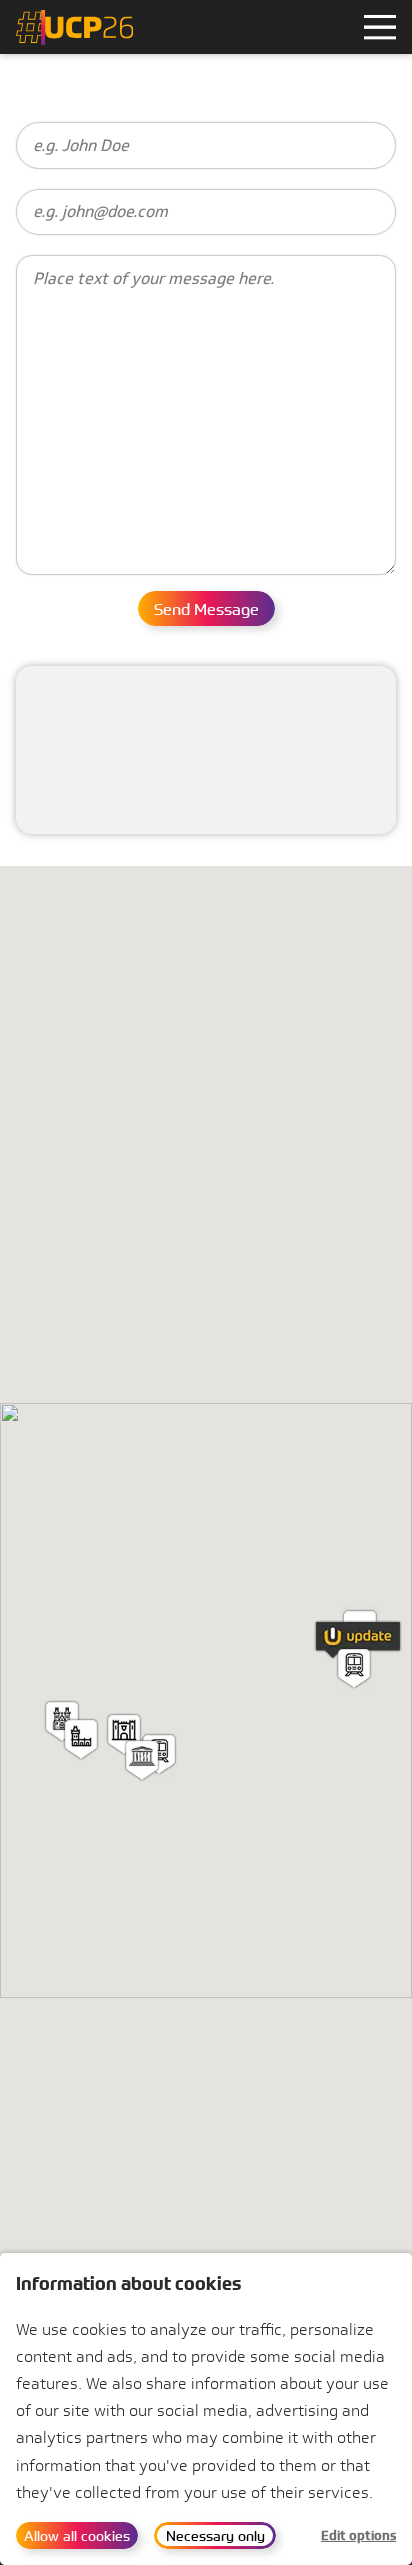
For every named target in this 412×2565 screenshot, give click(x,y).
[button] (142, 1760)
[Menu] (380, 27)
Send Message (206, 609)
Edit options (358, 2535)
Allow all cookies (77, 2535)
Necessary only (215, 2535)
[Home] (74, 27)
